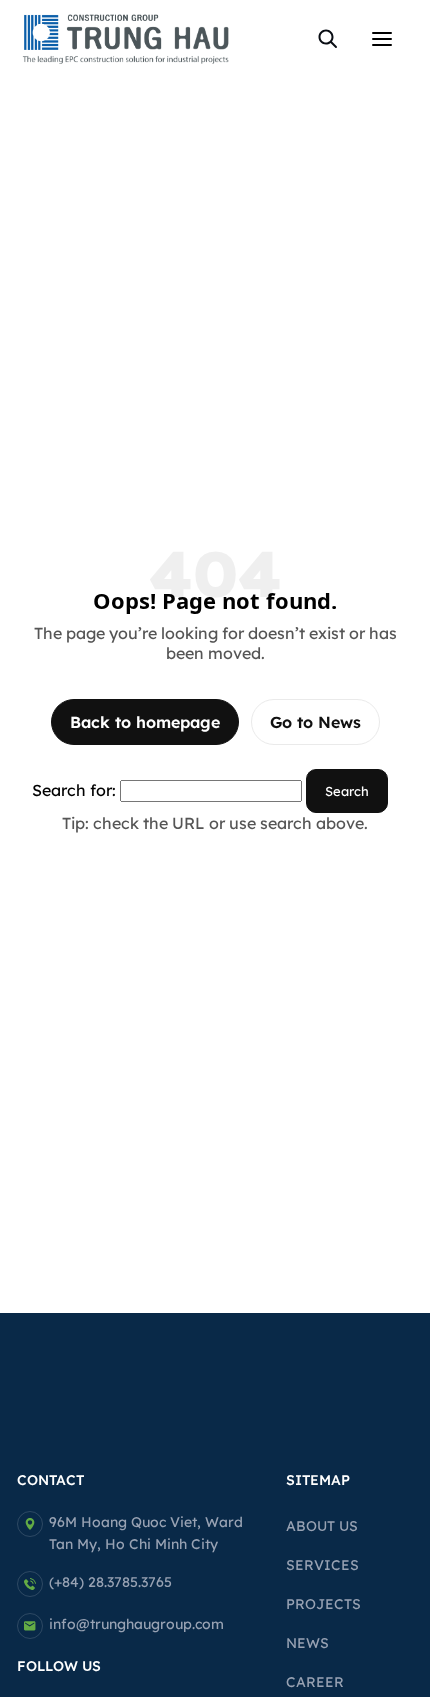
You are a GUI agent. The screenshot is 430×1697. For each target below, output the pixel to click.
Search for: (74, 790)
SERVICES (322, 1565)
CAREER (315, 1682)
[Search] (328, 39)
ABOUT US (322, 1526)
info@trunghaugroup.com (136, 1624)
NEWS (307, 1643)
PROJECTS (323, 1604)
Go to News (315, 722)
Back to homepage (145, 722)
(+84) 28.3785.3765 (110, 1582)
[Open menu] (382, 39)
